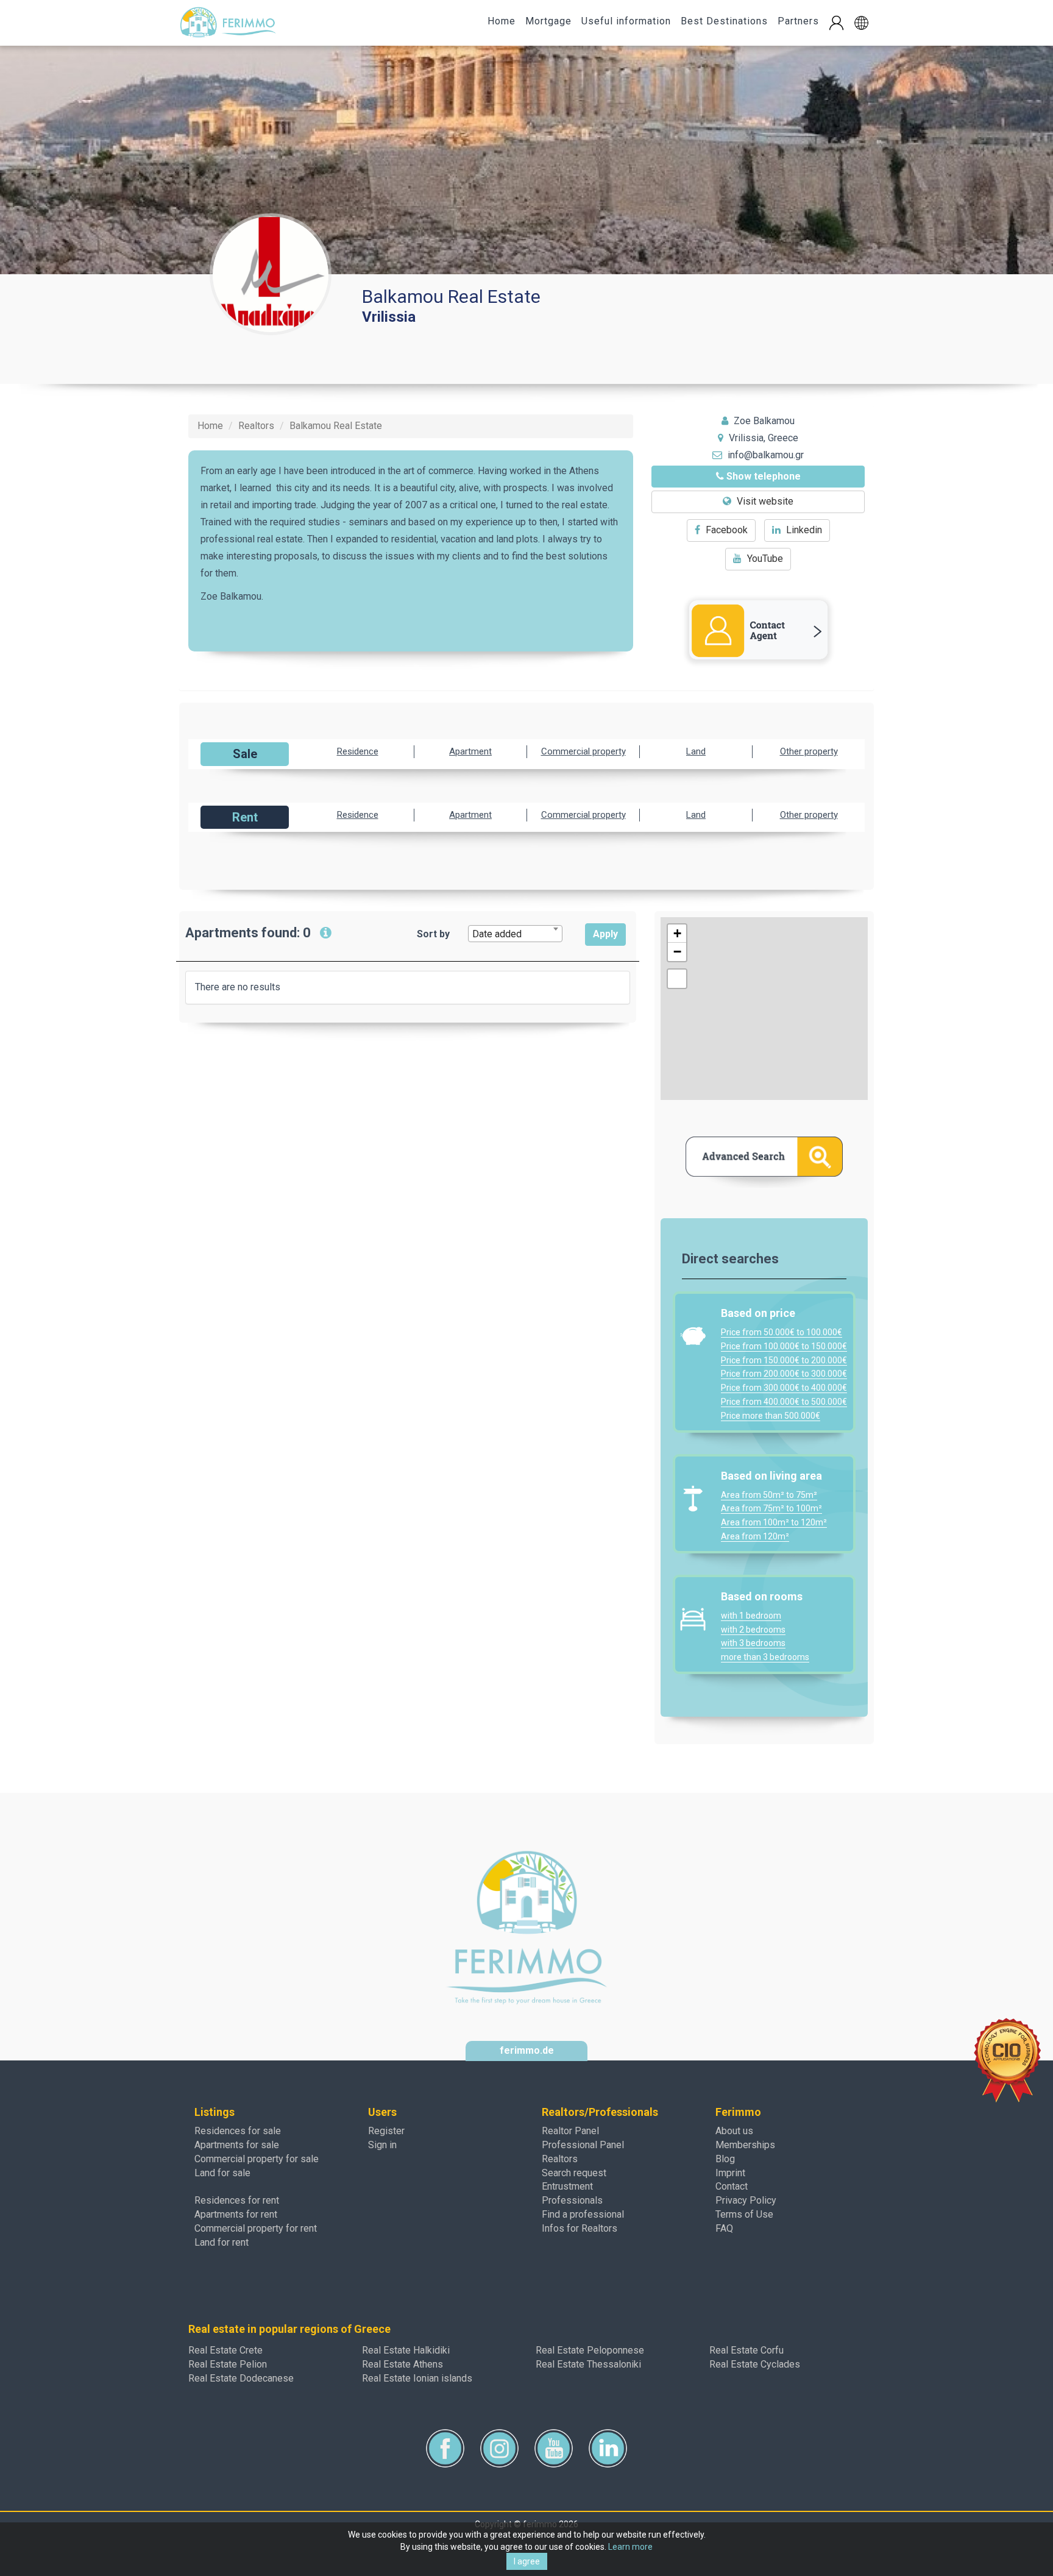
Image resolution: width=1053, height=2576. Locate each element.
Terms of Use (744, 2214)
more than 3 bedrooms (765, 1657)
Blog (725, 2159)
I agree (527, 2561)
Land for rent (222, 2242)
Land (696, 751)
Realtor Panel (570, 2131)
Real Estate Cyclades (755, 2364)
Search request (574, 2173)
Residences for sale (238, 2131)
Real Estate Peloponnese (590, 2350)
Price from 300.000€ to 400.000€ (784, 1388)
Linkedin (803, 530)
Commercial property (583, 751)
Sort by (433, 934)
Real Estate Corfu (746, 2350)
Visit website (764, 501)
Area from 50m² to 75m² (769, 1495)
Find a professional (583, 2214)
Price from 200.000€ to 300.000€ (784, 1374)
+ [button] (677, 933)
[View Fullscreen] (677, 979)
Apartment (470, 751)
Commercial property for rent (256, 2228)
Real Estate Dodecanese (241, 2378)
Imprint (730, 2173)
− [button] (677, 952)
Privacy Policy (746, 2200)
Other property (809, 751)
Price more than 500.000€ (771, 1416)
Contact (732, 2186)
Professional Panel (583, 2145)
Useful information (626, 21)
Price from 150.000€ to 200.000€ (784, 1360)
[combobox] (515, 934)
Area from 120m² (755, 1536)
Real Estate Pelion (228, 2364)
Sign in (382, 2145)
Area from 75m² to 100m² (771, 1508)
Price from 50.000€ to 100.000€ (782, 1332)
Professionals (572, 2200)
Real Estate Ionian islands (417, 2378)
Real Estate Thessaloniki (588, 2364)
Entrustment (567, 2186)
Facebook (725, 530)
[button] (861, 23)
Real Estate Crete (225, 2350)
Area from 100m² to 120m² (774, 1522)
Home (502, 21)
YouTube (764, 559)
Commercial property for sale (257, 2159)
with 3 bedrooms (753, 1643)
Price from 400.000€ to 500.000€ (784, 1402)
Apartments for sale (237, 2145)
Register (386, 2131)
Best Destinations (724, 21)
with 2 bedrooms (753, 1630)
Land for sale (222, 2173)
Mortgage (548, 21)
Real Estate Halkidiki (406, 2350)
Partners (798, 21)
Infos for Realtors (580, 2228)
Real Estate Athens (402, 2364)
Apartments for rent (236, 2214)
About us (734, 2131)
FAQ (724, 2228)
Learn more (630, 2547)
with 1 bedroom (751, 1616)
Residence (358, 751)
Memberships (745, 2145)
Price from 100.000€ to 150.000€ (784, 1346)
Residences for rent (237, 2200)
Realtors (560, 2159)
